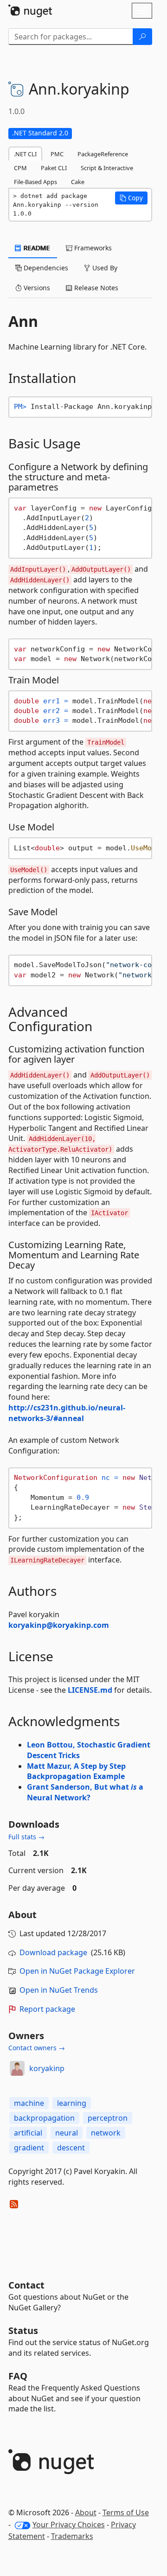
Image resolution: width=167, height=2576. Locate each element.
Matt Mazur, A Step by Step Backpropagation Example (76, 1771)
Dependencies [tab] (45, 268)
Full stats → (26, 1837)
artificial (28, 2133)
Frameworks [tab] (92, 248)
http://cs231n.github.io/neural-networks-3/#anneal (67, 1413)
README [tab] (36, 248)
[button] (131, 198)
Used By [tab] (104, 268)
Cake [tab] (78, 182)
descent (71, 2148)
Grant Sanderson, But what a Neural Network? (85, 1792)
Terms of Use (126, 2512)
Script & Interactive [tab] (107, 168)
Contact (26, 2285)
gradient (29, 2148)
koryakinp (47, 2068)
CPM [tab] (20, 168)
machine (29, 2103)
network (106, 2133)
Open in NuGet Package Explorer (77, 1971)
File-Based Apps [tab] (35, 182)
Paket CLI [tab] (54, 168)
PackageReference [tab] (103, 154)
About (86, 2512)
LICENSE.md (90, 1690)
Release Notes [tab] (95, 288)
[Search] (142, 37)
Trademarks (72, 2536)
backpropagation (44, 2118)
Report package (47, 2009)
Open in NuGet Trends (59, 1990)
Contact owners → (37, 2048)
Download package (53, 1952)
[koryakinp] (17, 2068)
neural (67, 2133)
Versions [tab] (36, 288)
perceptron (108, 2118)
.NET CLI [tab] (25, 154)
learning (72, 2103)
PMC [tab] (57, 154)
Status (23, 2331)
